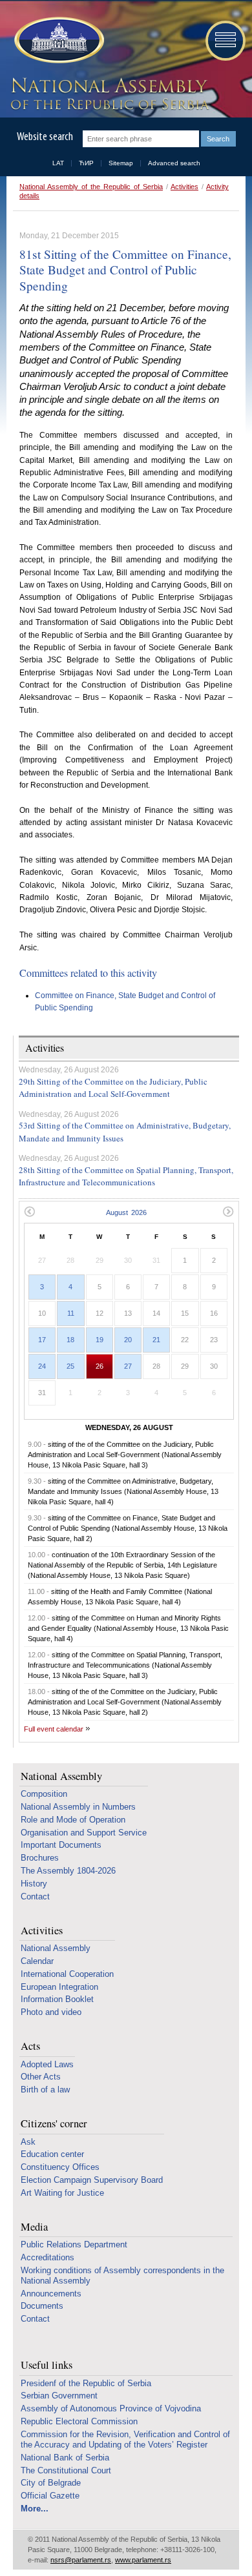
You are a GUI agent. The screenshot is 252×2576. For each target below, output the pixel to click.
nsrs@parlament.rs (81, 2560)
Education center (52, 2154)
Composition (44, 1794)
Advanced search (174, 163)
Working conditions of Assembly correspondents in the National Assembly (122, 2275)
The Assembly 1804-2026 (68, 1871)
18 (70, 1340)
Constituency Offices (60, 2167)
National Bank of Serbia (65, 2458)
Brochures (40, 1858)
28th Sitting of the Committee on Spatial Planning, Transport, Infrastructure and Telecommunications (126, 1176)
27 (128, 1366)
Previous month (29, 1211)
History (34, 1884)
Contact (35, 1896)
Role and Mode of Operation (73, 1820)
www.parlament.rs (143, 2560)
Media (34, 2227)
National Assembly (61, 1776)
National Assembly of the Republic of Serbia (91, 187)
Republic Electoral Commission (79, 2421)
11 (71, 1313)
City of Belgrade (51, 2483)
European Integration (59, 1987)
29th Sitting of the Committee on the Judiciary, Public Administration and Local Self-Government (113, 1088)
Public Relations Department (74, 2244)
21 (156, 1340)
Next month (228, 1211)
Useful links (47, 2365)
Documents (42, 2306)
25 (70, 1366)
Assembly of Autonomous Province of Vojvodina (111, 2408)
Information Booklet (57, 1999)
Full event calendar (54, 1729)
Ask (28, 2142)
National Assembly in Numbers (78, 1807)
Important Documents (61, 1845)
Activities (184, 187)
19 (100, 1340)
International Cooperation (67, 1974)
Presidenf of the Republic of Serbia (86, 2383)
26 (100, 1366)
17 (42, 1340)
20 (128, 1340)
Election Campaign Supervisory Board (92, 2180)
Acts (30, 2046)
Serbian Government (59, 2396)
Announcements (51, 2294)
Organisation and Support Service (84, 1833)
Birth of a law (45, 2090)
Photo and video (51, 2012)
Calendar (37, 1961)
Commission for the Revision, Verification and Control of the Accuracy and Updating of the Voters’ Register (125, 2439)
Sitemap (121, 163)
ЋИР (86, 163)
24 (42, 1366)
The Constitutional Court (66, 2470)
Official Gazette (50, 2496)
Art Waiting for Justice (62, 2193)
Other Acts (41, 2077)
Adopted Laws (47, 2064)
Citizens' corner (54, 2124)
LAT (58, 163)
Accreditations (47, 2257)
